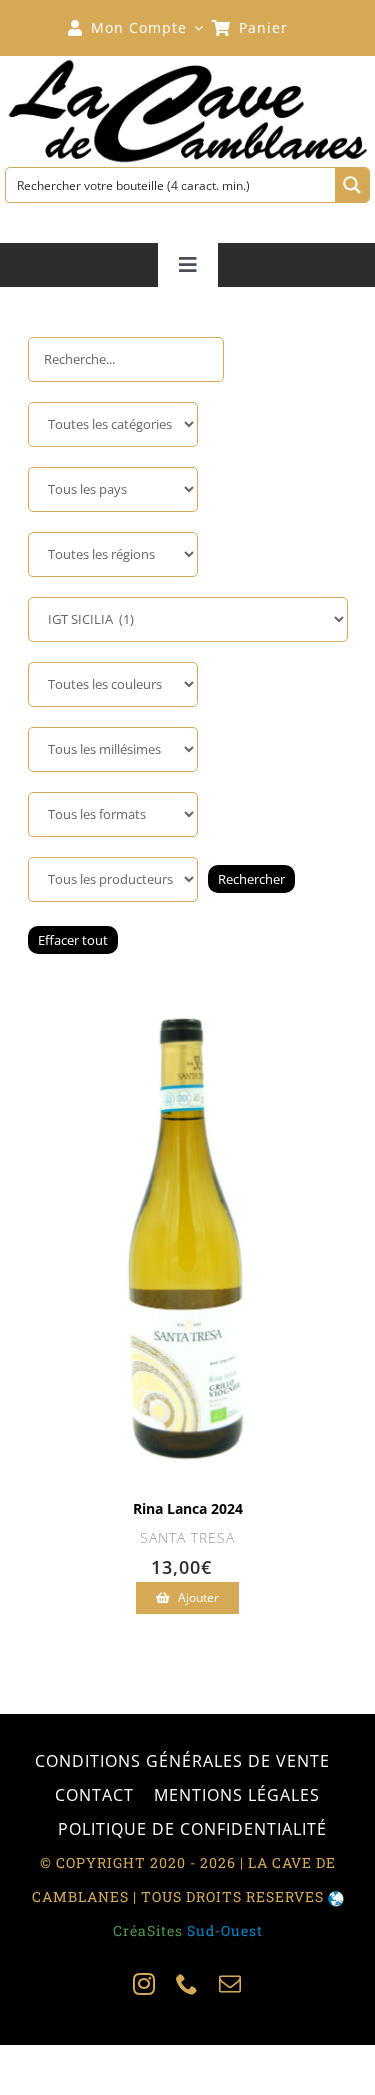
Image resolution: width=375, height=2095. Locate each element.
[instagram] (144, 1984)
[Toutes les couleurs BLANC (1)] (113, 684)
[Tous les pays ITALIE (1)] (113, 489)
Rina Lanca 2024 (188, 1508)
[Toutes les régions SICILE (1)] (113, 554)
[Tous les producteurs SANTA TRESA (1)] (113, 879)
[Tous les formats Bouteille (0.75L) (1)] (113, 814)
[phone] (187, 1984)
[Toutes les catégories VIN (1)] (113, 424)
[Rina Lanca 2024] (187, 1002)
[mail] (230, 1984)
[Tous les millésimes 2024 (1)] (113, 749)
